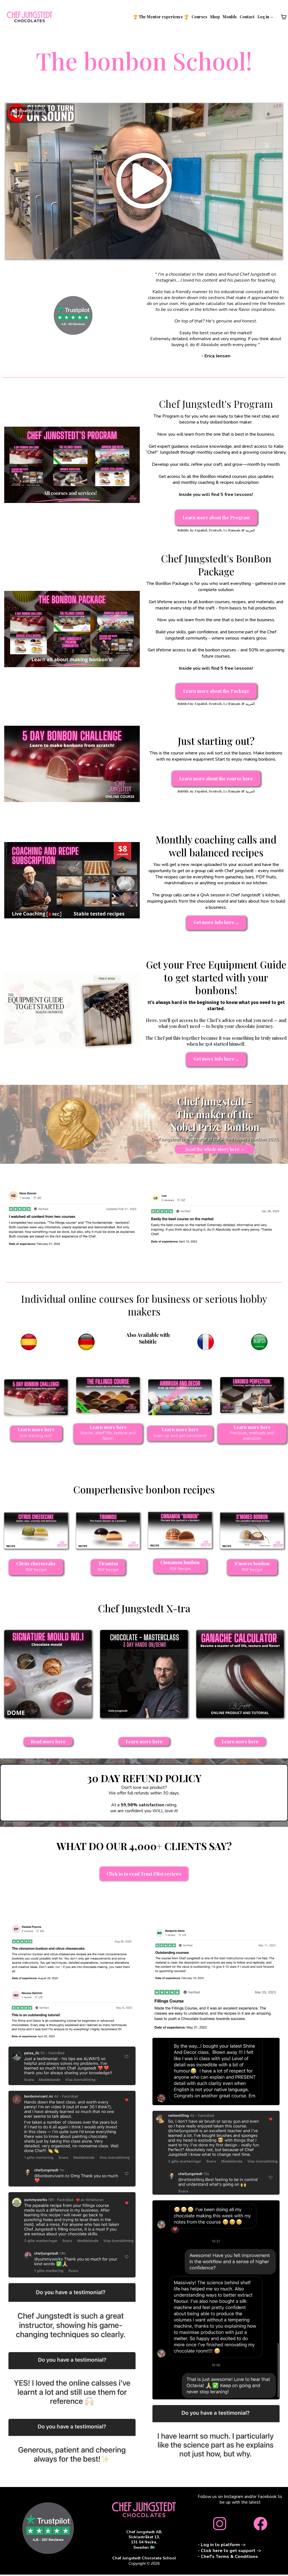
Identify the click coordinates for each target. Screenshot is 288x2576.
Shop (215, 17)
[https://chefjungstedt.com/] (30, 17)
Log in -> (265, 17)
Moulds (230, 17)
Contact (247, 17)
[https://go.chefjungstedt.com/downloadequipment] (72, 1011)
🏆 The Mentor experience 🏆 (161, 17)
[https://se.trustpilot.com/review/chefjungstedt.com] (73, 315)
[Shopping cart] (284, 17)
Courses (199, 17)
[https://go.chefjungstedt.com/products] (144, 2510)
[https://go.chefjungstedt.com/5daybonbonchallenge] (72, 764)
